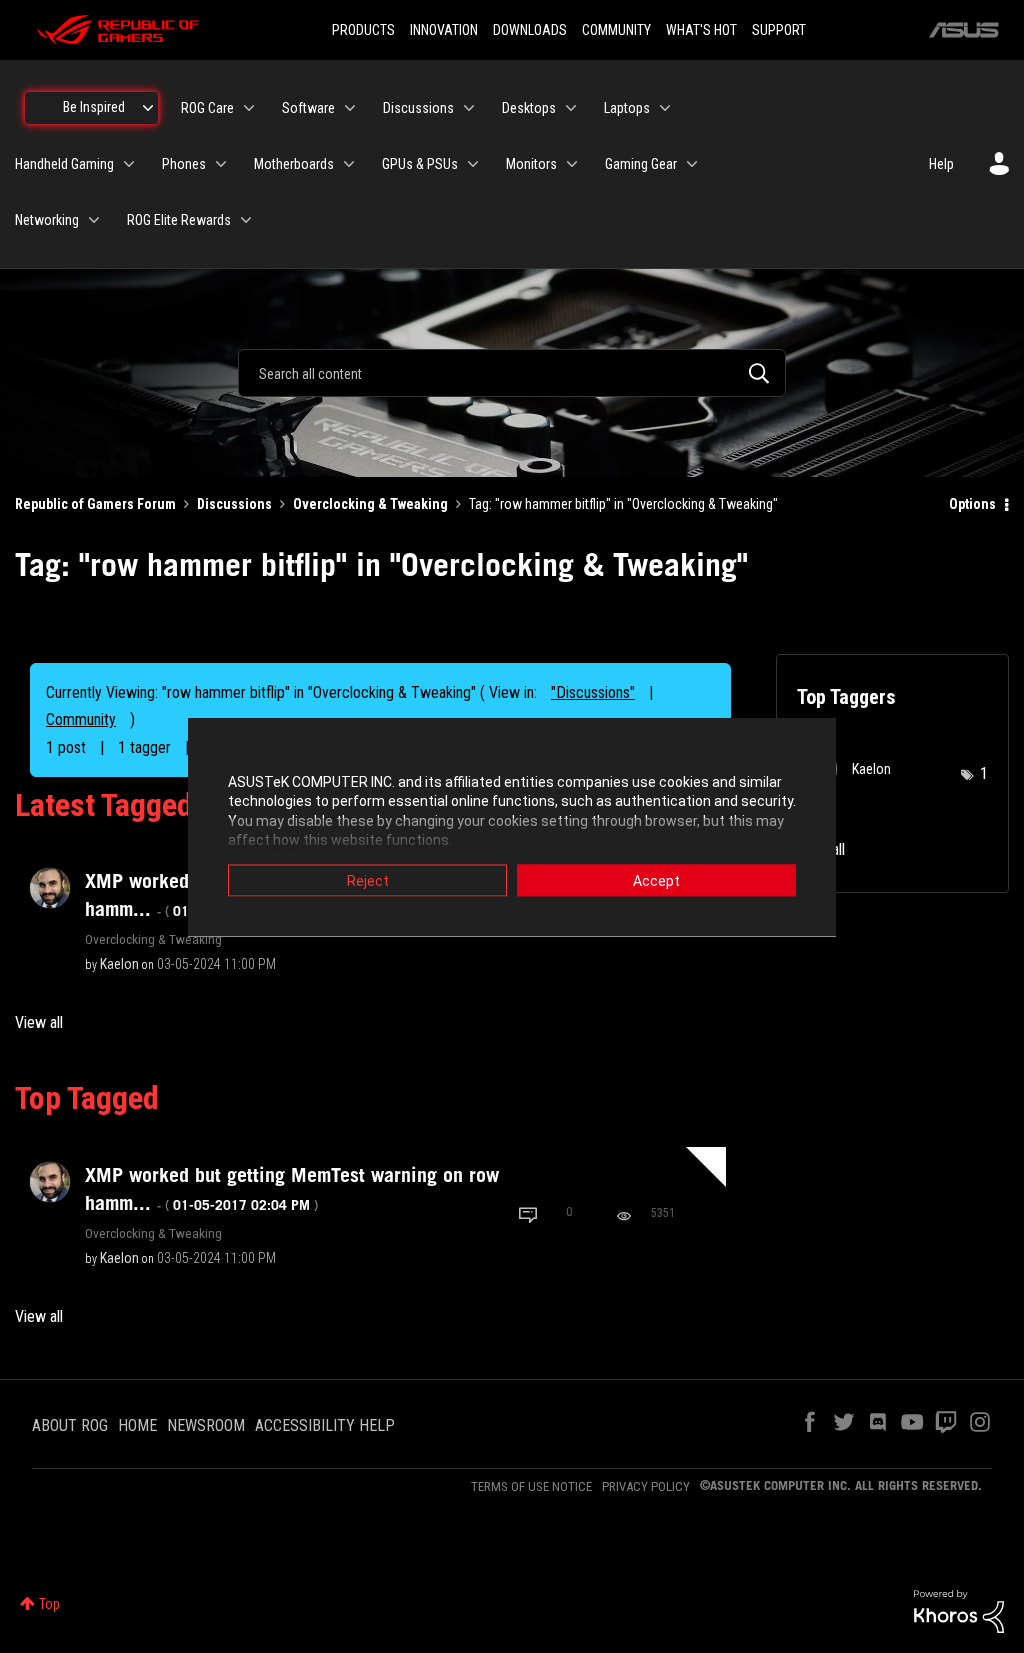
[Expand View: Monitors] (572, 164)
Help (941, 164)
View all (39, 1022)
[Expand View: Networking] (94, 220)
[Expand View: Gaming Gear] (692, 164)
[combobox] (512, 373)
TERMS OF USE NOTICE (531, 1486)
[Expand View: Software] (350, 108)
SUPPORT (779, 30)
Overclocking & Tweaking (370, 504)
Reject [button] (368, 880)
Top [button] (49, 1604)
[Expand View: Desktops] (571, 108)
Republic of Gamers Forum (95, 504)
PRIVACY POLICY (646, 1486)
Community (81, 719)
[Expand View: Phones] (221, 164)
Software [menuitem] (308, 108)
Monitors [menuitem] (531, 164)
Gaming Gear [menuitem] (641, 164)
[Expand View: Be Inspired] (148, 108)
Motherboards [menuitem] (294, 164)
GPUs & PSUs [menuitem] (420, 164)
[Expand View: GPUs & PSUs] (473, 164)
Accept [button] (656, 880)
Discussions (234, 504)
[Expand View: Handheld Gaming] (129, 164)
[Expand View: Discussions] (469, 108)
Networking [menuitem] (47, 220)
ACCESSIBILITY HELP (325, 1425)
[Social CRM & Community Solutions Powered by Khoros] (959, 1610)
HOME (137, 1425)
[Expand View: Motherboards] (349, 164)
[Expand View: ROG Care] (249, 108)
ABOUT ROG (70, 1425)
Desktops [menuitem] (529, 108)
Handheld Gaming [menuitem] (64, 164)
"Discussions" (593, 692)
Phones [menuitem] (184, 164)
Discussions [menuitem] (418, 108)
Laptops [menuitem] (627, 108)
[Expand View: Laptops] (665, 108)
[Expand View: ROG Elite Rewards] (246, 220)
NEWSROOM (206, 1425)
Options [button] (972, 504)
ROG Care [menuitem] (207, 108)
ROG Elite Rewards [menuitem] (179, 220)
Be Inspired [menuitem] (94, 107)
